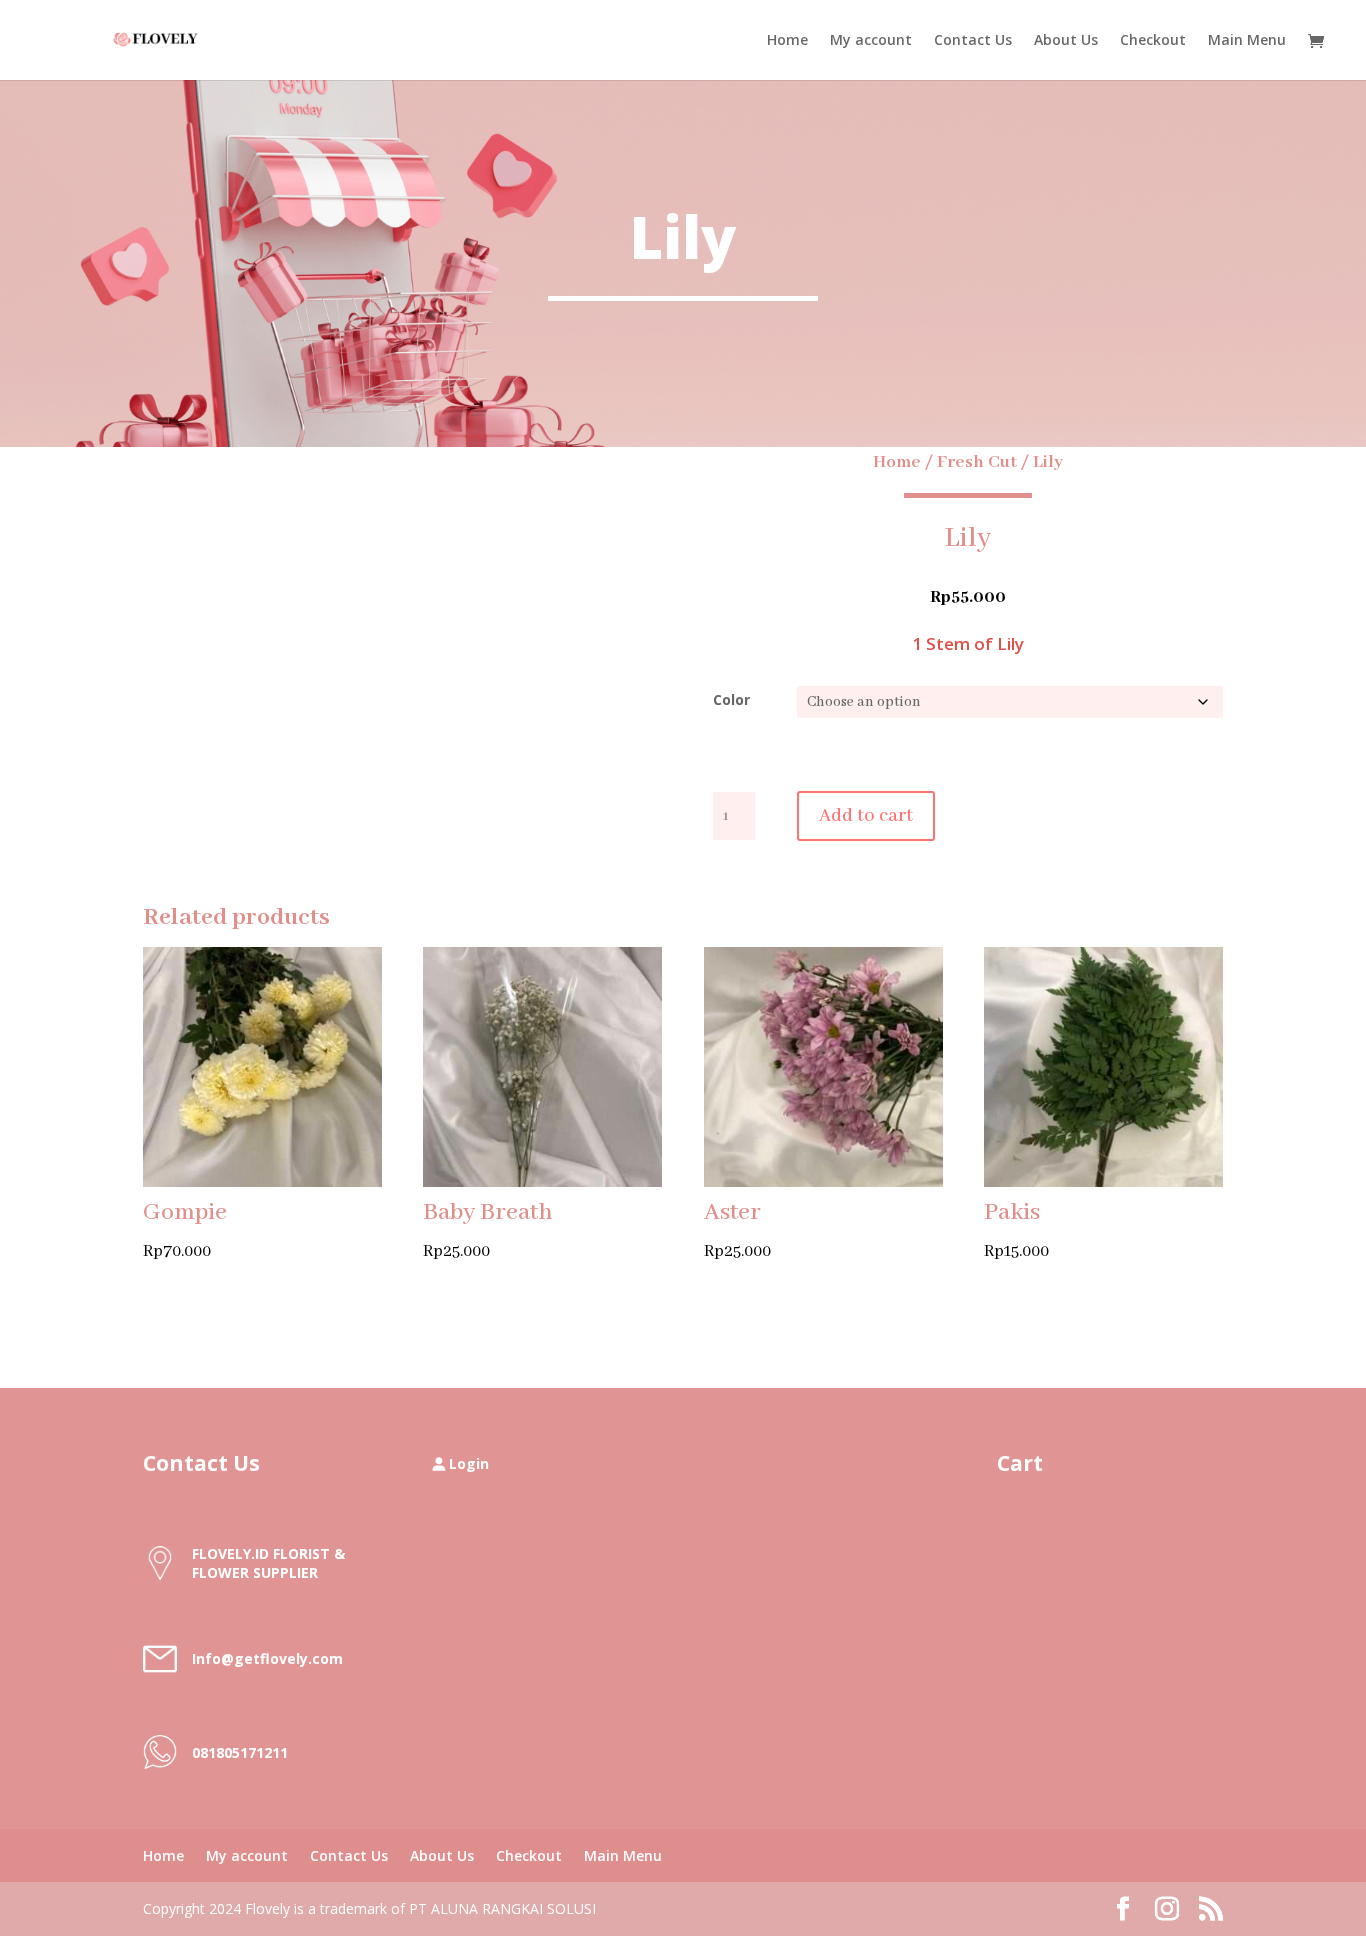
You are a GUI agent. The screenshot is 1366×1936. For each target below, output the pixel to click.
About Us (1066, 41)
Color (731, 699)
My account (871, 41)
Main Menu (1247, 41)
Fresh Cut (977, 462)
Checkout (1153, 41)
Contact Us (973, 41)
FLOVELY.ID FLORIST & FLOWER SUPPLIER (268, 1563)
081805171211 (240, 1752)
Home (787, 41)
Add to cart (866, 816)
